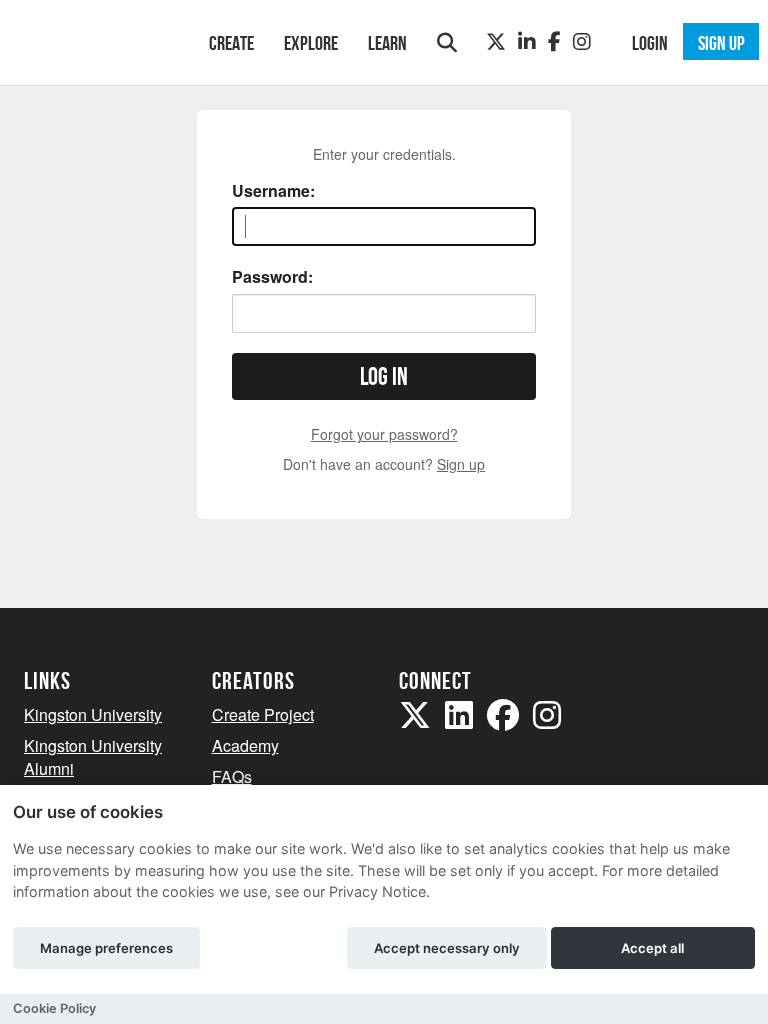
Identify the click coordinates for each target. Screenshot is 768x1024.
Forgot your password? (384, 434)
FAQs (232, 776)
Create (231, 43)
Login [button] (650, 43)
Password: (272, 277)
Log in (384, 376)
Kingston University (93, 714)
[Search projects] (447, 42)
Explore (311, 43)
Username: (273, 191)
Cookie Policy (54, 1008)
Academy (245, 745)
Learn (387, 43)
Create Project (263, 714)
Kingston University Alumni (93, 757)
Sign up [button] (721, 43)
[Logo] (90, 40)
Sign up (461, 464)
